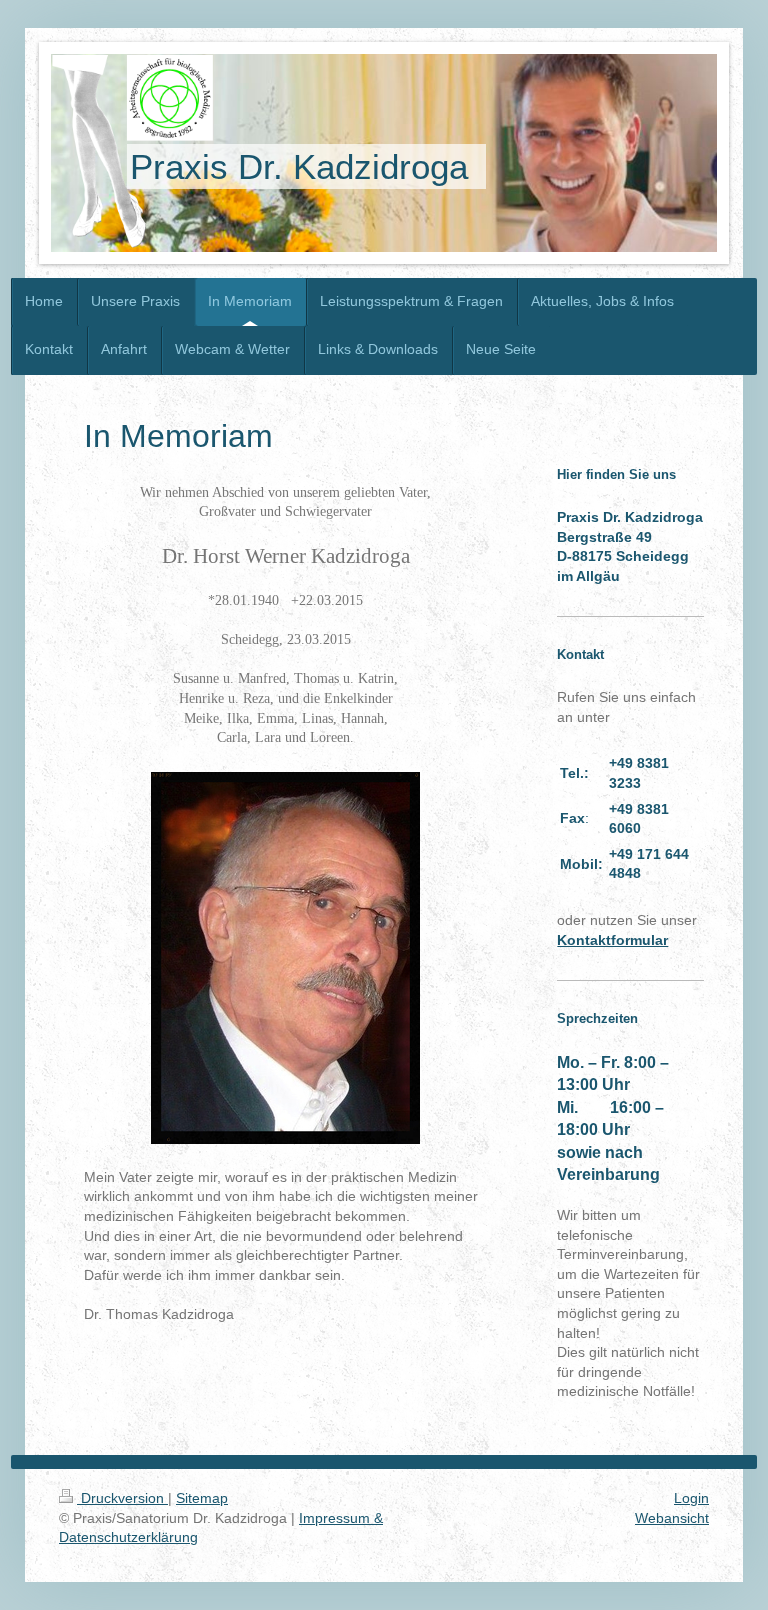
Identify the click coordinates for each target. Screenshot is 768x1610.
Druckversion (122, 1498)
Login (691, 1498)
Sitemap (202, 1498)
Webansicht (672, 1518)
